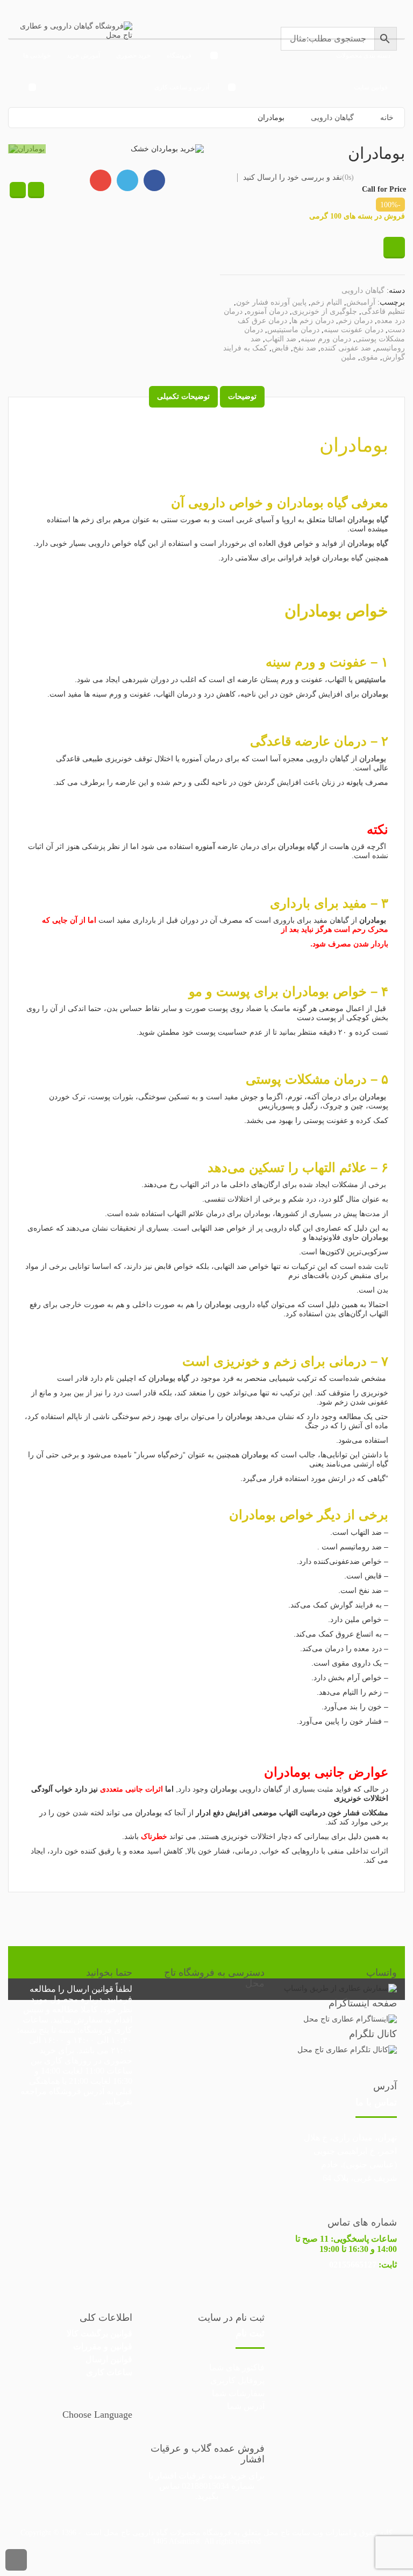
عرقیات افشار (181, 2476)
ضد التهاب (281, 339)
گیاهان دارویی (363, 290)
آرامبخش (361, 302)
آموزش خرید (83, 55)
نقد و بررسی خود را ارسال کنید (293, 177)
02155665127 (353, 2265)
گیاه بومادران (312, 503)
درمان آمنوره (267, 311)
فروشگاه (179, 55)
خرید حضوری (133, 55)
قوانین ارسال (90, 1989)
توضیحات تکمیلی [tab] (183, 396)
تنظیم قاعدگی (383, 311)
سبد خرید (220, 119)
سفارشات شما (238, 2393)
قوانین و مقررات (103, 2346)
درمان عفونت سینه (354, 330)
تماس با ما (376, 2102)
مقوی (369, 357)
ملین (348, 357)
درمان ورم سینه (326, 339)
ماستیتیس (371, 680)
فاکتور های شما (237, 2367)
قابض (280, 348)
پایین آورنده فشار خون (271, 302)
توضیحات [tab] (242, 396)
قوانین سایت (371, 87)
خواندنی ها (37, 55)
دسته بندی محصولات (363, 55)
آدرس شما (246, 2406)
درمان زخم (355, 321)
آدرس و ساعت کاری (182, 87)
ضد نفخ (305, 348)
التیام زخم (326, 302)
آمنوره (205, 847)
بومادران (354, 445)
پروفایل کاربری (237, 2380)
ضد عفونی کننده (346, 348)
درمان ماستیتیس (293, 330)
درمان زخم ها (313, 321)
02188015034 (205, 2486)
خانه (186, 119)
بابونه (354, 782)
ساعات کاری (109, 2372)
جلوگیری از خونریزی (325, 311)
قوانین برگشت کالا (99, 2333)
